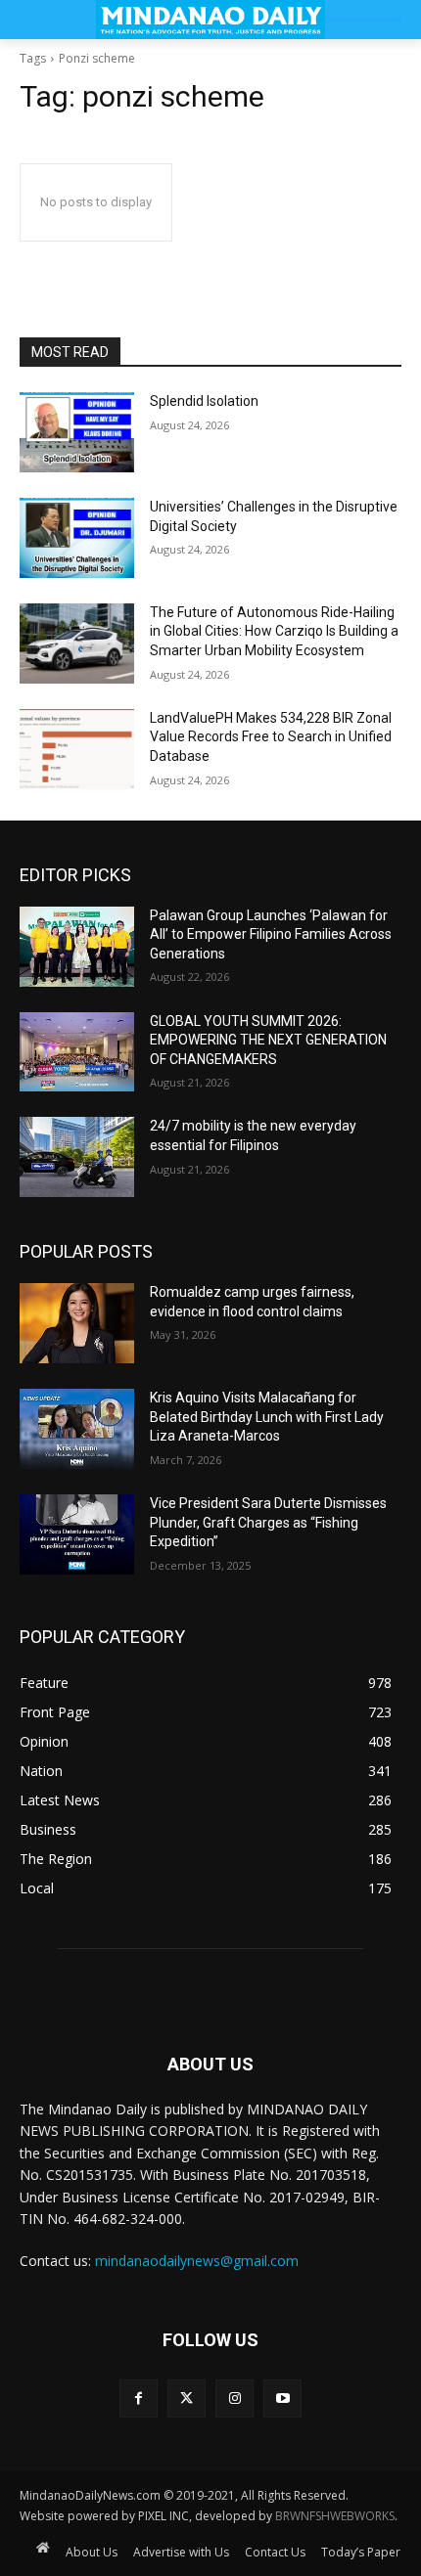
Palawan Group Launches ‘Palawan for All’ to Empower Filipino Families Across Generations (271, 934)
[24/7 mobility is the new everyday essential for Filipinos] (77, 1157)
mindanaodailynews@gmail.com (197, 2261)
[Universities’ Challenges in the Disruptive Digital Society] (77, 538)
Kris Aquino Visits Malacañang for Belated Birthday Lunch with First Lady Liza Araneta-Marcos (267, 1417)
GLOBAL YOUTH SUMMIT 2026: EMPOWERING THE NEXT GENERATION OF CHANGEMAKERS (268, 1040)
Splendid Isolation (204, 401)
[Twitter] (187, 2398)
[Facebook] (139, 2398)
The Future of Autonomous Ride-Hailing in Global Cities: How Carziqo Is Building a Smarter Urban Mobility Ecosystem (274, 631)
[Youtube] (282, 2398)
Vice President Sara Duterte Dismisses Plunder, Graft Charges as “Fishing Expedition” (268, 1522)
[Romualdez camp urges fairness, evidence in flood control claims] (77, 1323)
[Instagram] (234, 2398)
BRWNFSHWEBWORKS (335, 2516)
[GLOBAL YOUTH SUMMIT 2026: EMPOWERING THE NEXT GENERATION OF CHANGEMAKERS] (77, 1052)
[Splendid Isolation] (77, 432)
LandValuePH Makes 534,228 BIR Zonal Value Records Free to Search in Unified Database (271, 737)
